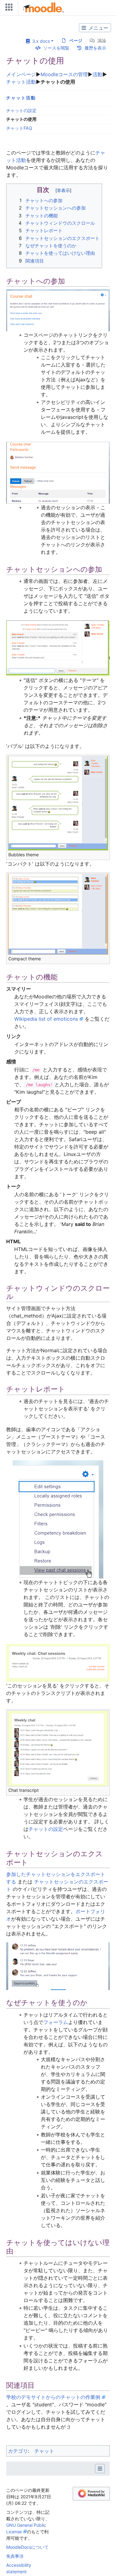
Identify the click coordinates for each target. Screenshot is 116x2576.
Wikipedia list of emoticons (46, 1019)
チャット (44, 2451)
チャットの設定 (21, 110)
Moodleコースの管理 (64, 74)
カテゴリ (18, 2451)
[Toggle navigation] (8, 9)
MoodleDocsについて (27, 2547)
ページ (76, 40)
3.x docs (40, 41)
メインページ (21, 74)
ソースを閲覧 (56, 48)
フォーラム (56, 2022)
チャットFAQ (19, 128)
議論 (102, 40)
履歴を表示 (95, 48)
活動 (97, 74)
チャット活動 (21, 82)
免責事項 (15, 2556)
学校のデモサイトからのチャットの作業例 (53, 2397)
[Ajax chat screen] (58, 648)
